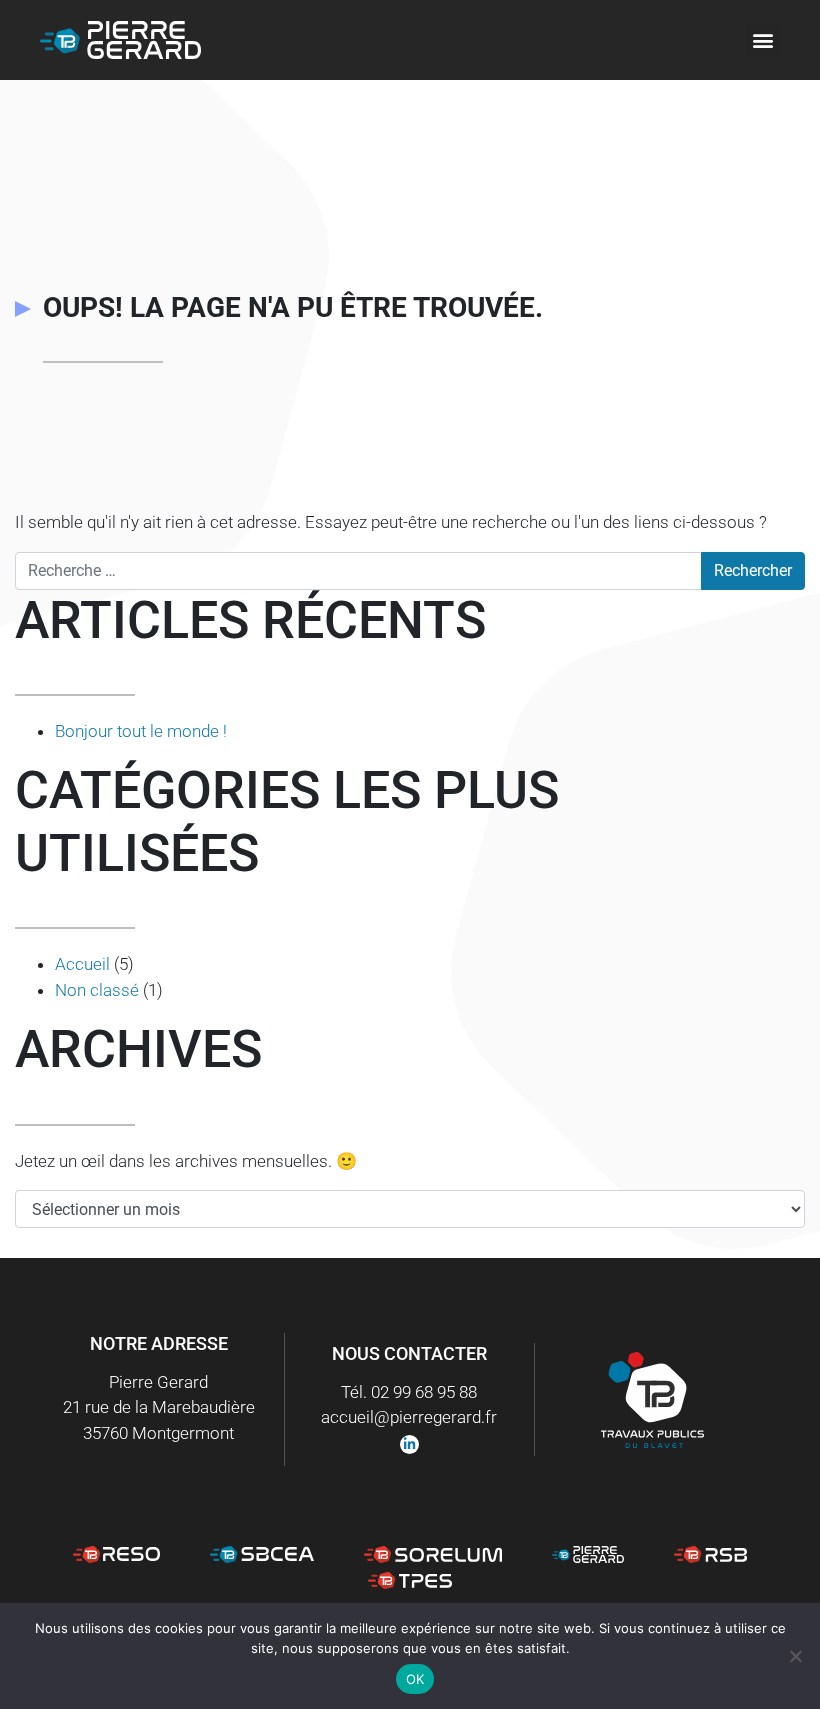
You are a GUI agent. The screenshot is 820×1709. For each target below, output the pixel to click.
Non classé (97, 990)
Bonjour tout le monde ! (141, 731)
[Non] (795, 1656)
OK (415, 1679)
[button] (763, 40)
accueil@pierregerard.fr (409, 1417)
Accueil (82, 964)
